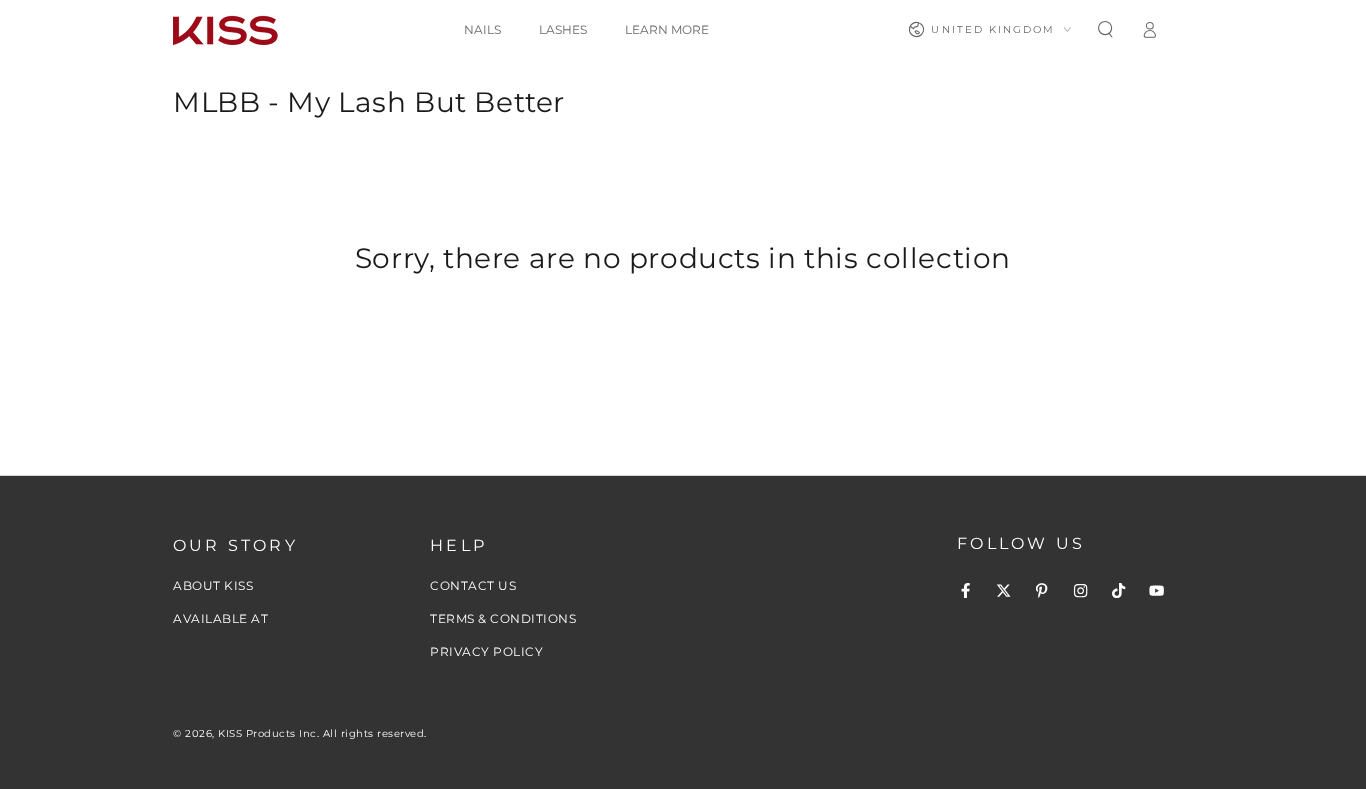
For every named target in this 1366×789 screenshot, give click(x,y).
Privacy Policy (486, 651)
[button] (1105, 29)
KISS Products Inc (267, 733)
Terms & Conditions (503, 618)
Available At (220, 618)
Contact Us (473, 585)
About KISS (213, 585)
